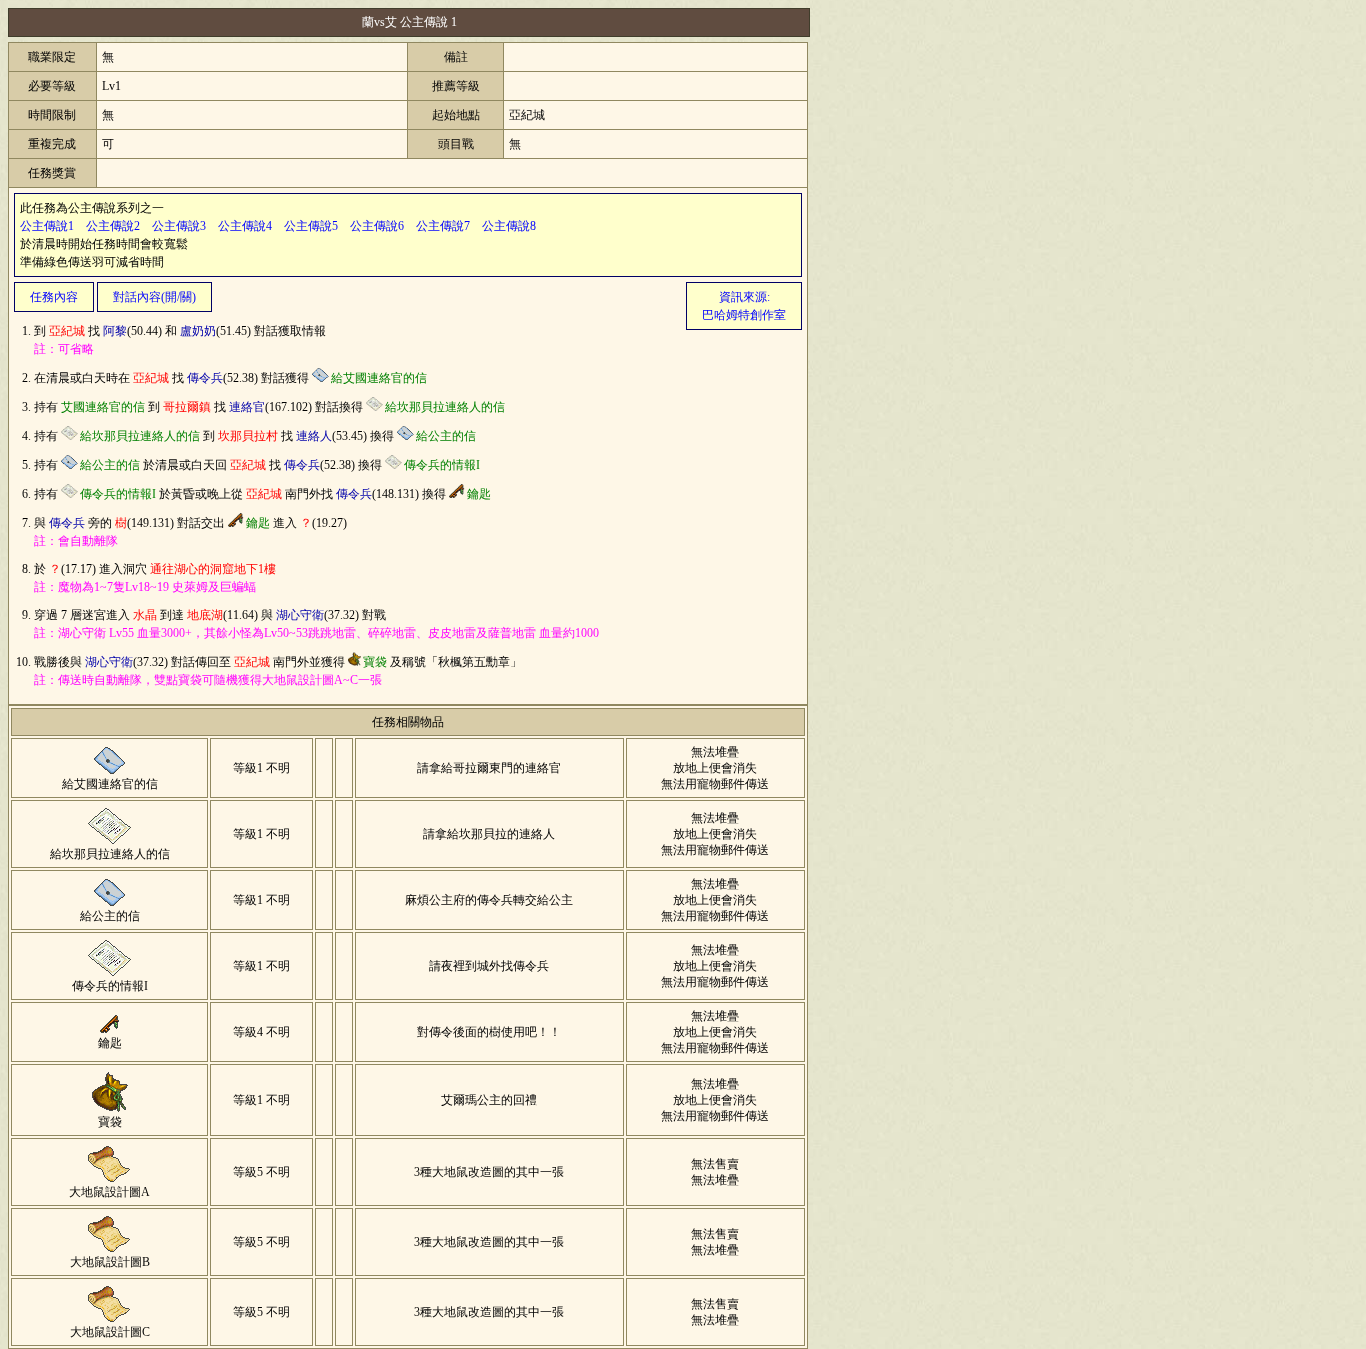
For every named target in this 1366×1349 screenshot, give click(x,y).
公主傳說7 (443, 226)
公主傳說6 (377, 226)
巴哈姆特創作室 (744, 315)
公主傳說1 (47, 226)
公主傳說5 (311, 226)
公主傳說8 (509, 226)
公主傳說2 (113, 226)
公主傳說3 (179, 226)
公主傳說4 (245, 226)
